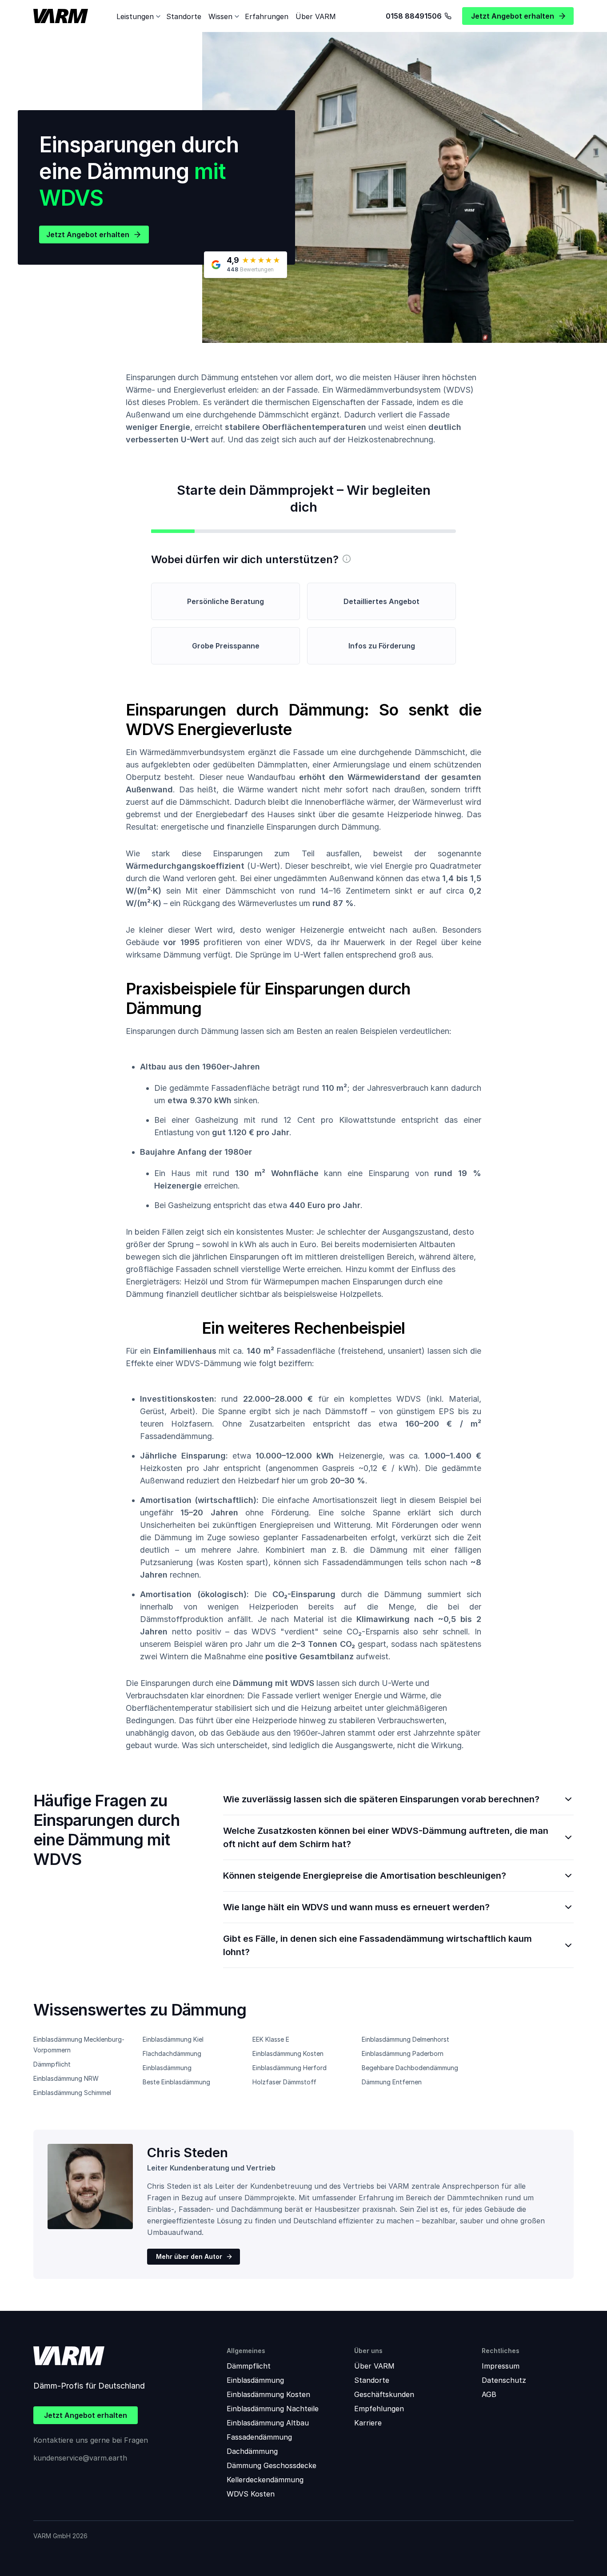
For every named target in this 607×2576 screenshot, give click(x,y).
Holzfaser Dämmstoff (284, 2082)
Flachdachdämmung (172, 2053)
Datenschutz (504, 2380)
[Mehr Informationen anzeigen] (347, 559)
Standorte (184, 16)
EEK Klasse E (271, 2039)
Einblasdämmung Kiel (173, 2039)
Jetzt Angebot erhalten (88, 235)
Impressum (501, 2366)
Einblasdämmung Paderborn (403, 2053)
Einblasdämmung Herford (290, 2068)
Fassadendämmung (259, 2437)
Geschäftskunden (384, 2394)
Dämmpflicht (52, 2064)
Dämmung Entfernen (392, 2082)
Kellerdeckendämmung (265, 2480)
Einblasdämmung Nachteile (273, 2409)
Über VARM (316, 16)
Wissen (220, 16)
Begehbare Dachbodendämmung (410, 2068)
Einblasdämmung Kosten (288, 2053)
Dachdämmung (252, 2451)
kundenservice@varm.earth (80, 2458)
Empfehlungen (379, 2409)
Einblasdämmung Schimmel (72, 2093)
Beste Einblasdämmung (176, 2082)
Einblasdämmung (167, 2068)
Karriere (368, 2423)
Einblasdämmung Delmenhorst (405, 2039)
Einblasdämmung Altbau (268, 2423)
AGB (489, 2394)
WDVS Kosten (251, 2494)
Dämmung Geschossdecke (272, 2465)
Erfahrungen (267, 16)
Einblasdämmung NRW (66, 2078)
